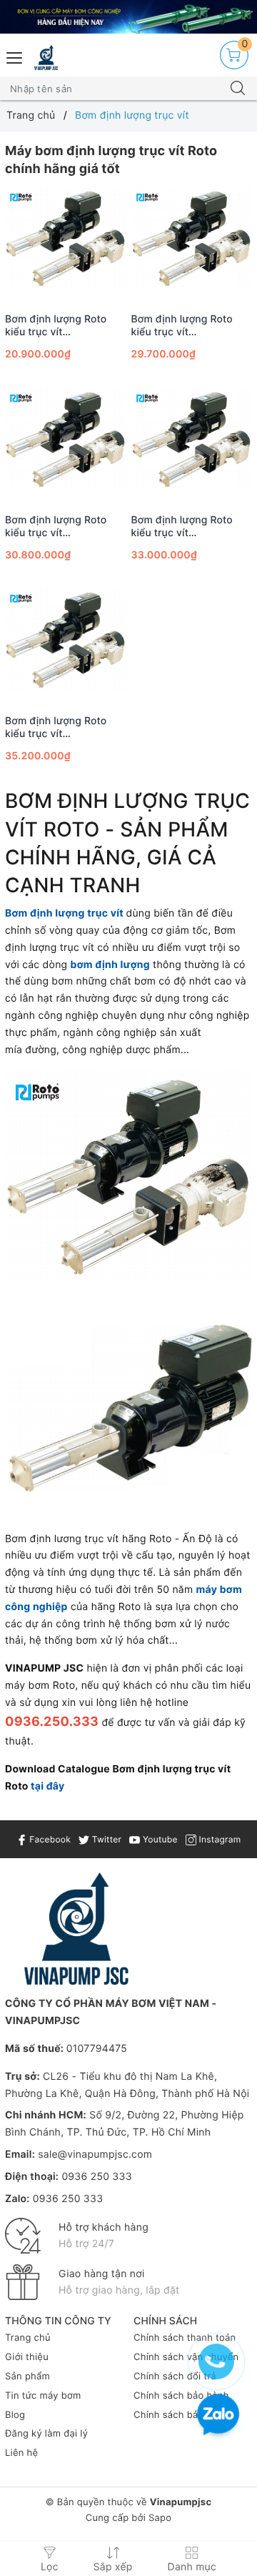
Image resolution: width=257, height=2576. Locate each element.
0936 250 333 (96, 2177)
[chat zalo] (218, 2416)
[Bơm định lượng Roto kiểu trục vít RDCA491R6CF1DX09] (192, 241)
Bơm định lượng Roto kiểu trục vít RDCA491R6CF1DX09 (183, 326)
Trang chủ (28, 2338)
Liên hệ (21, 2453)
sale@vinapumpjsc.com (95, 2155)
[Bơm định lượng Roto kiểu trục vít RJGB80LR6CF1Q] (66, 241)
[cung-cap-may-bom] (128, 17)
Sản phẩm (27, 2377)
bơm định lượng (110, 965)
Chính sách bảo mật (179, 2415)
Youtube (158, 1839)
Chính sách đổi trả (175, 2377)
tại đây (47, 1786)
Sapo (160, 2518)
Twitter (105, 1839)
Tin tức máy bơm (43, 2396)
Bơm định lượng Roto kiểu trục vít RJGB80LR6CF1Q (56, 326)
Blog (15, 2415)
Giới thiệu (27, 2357)
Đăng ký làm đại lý (46, 2434)
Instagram (218, 1839)
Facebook (49, 1839)
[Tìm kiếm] (238, 89)
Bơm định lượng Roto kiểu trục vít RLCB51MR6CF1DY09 (183, 527)
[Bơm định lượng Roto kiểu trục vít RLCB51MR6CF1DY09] (192, 442)
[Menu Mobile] (15, 56)
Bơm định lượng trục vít (64, 913)
